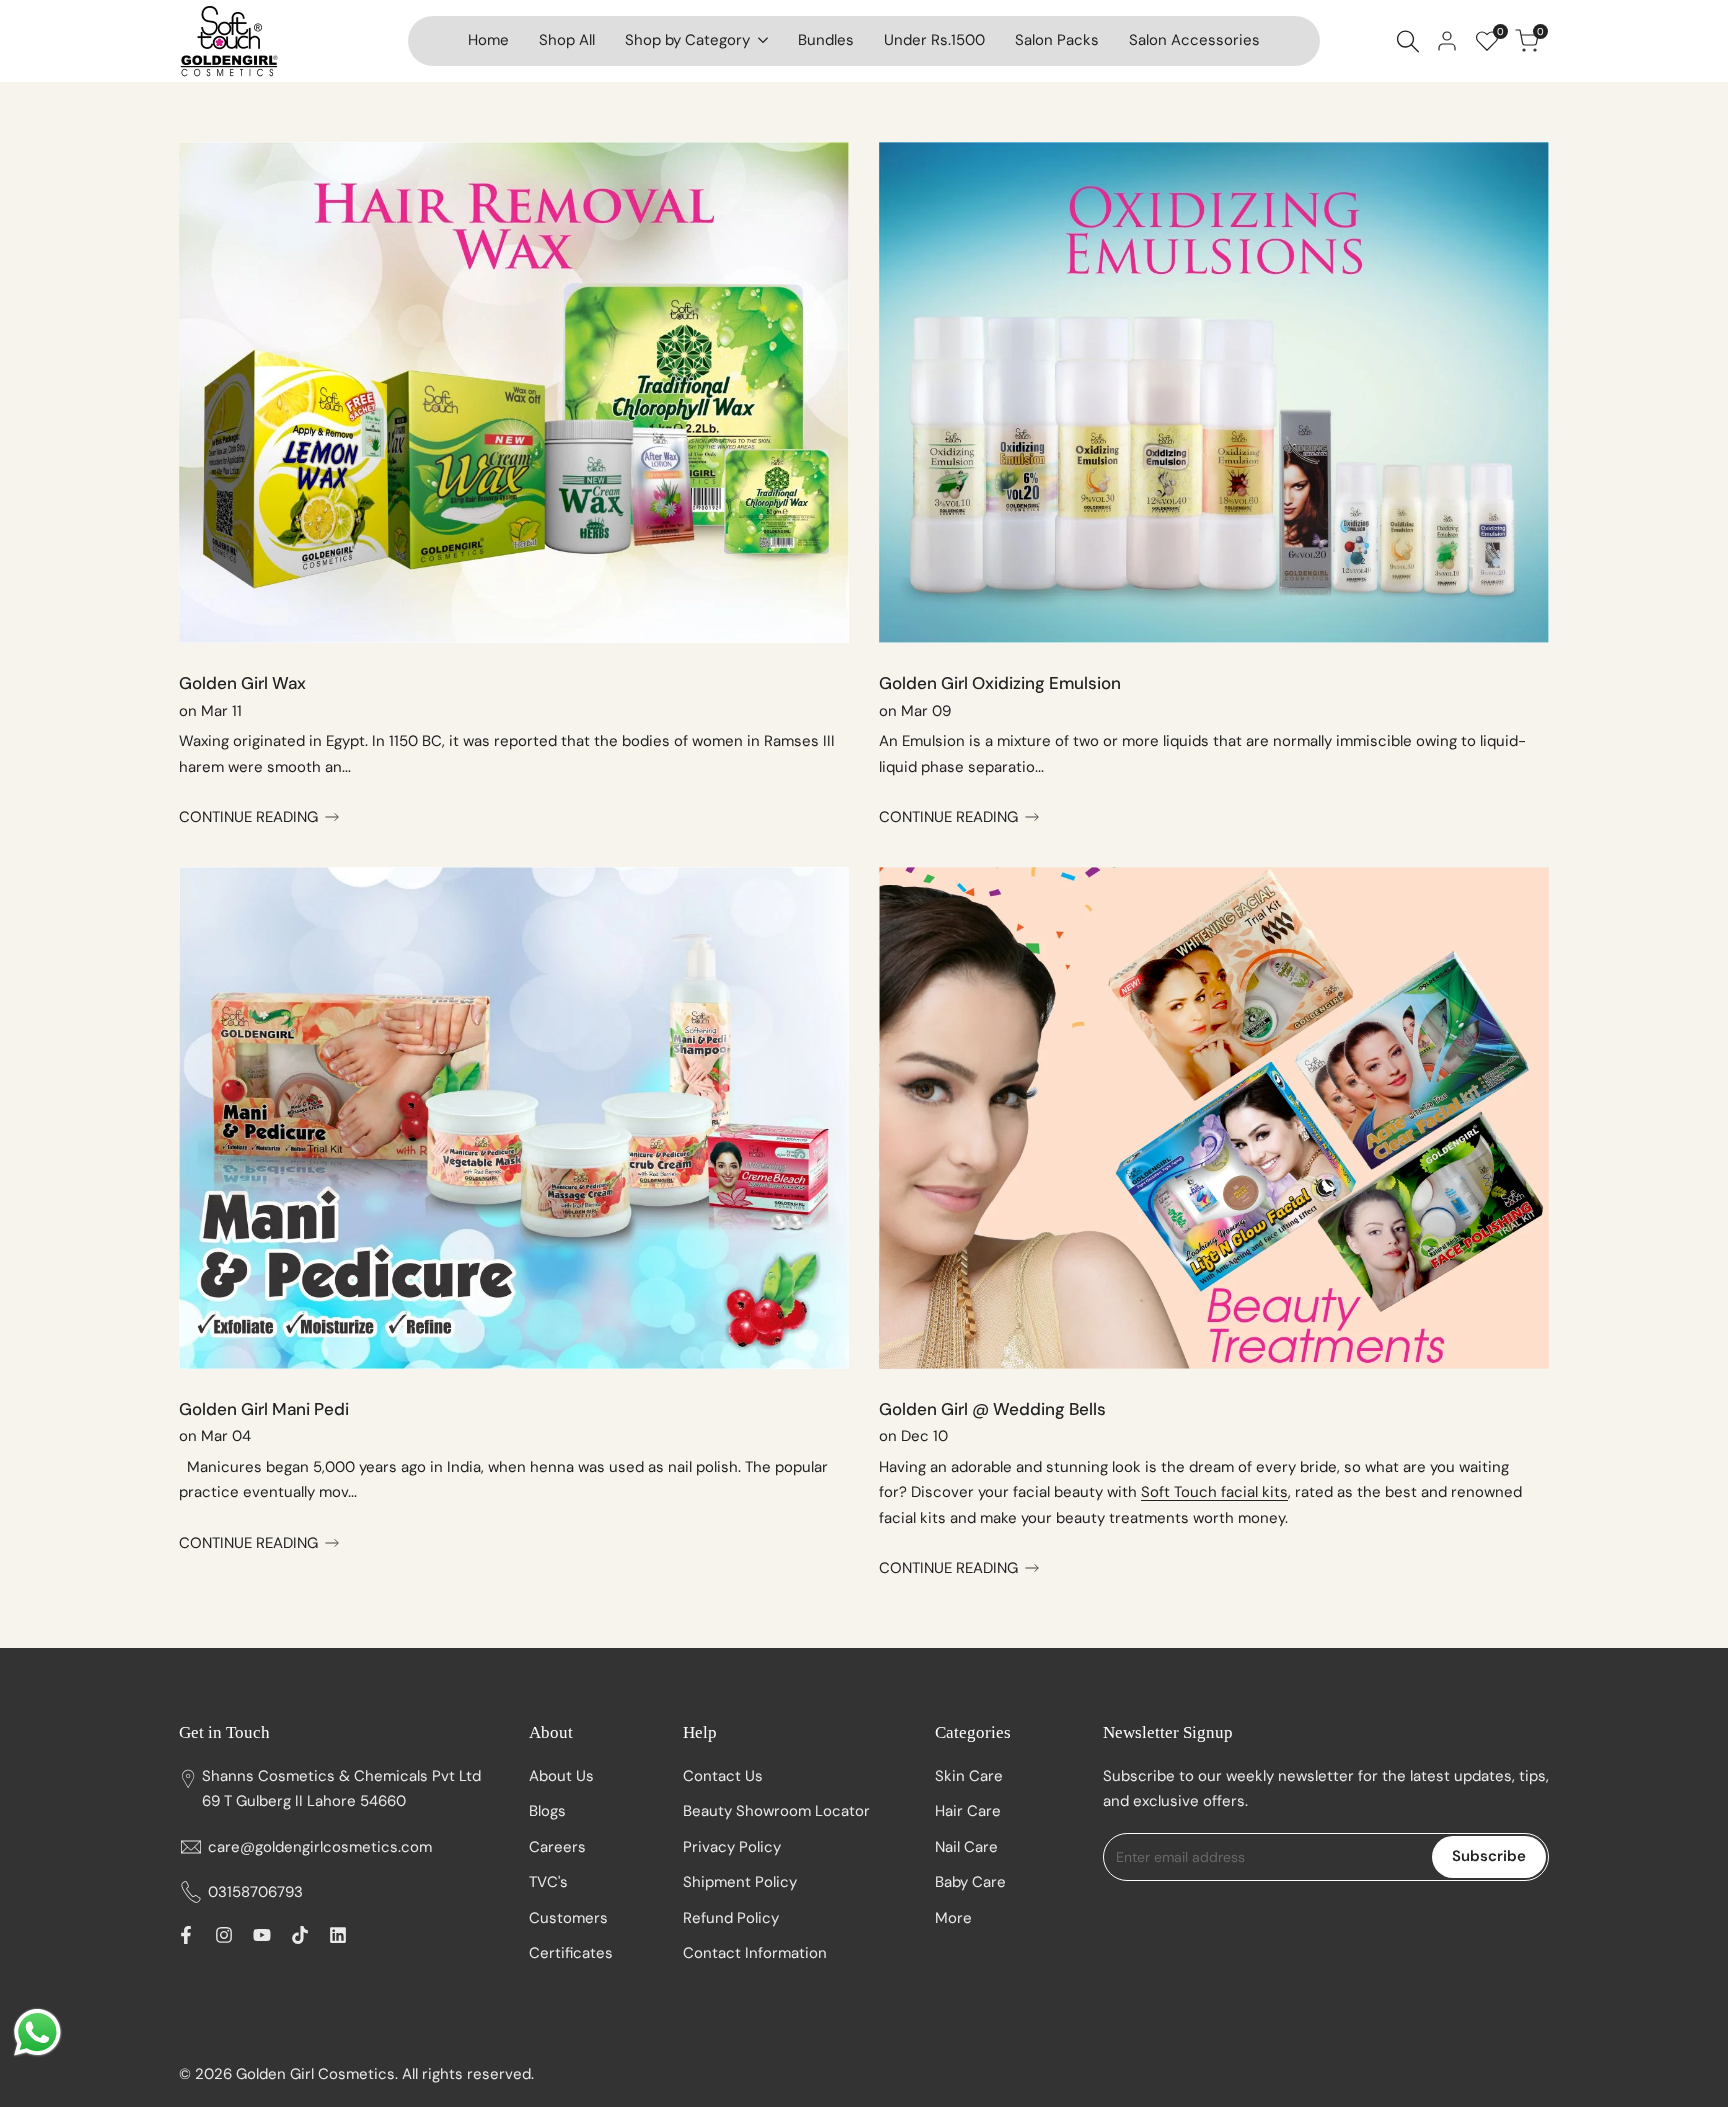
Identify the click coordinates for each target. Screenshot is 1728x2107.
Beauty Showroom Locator (776, 1811)
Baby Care (970, 1882)
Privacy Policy (732, 1847)
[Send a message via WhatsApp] (37, 2032)
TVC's (548, 1882)
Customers (568, 1918)
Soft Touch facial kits (1214, 1492)
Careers (557, 1847)
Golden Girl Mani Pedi (264, 1409)
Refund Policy (731, 1918)
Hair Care (968, 1811)
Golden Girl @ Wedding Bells (992, 1409)
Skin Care (969, 1776)
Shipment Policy (740, 1882)
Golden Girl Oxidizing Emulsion (1000, 683)
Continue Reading (248, 817)
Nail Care (966, 1847)
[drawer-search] (1408, 41)
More (953, 1918)
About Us (561, 1776)
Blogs (547, 1811)
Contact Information (755, 1953)
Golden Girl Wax (242, 683)
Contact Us (723, 1776)
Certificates (571, 1953)
